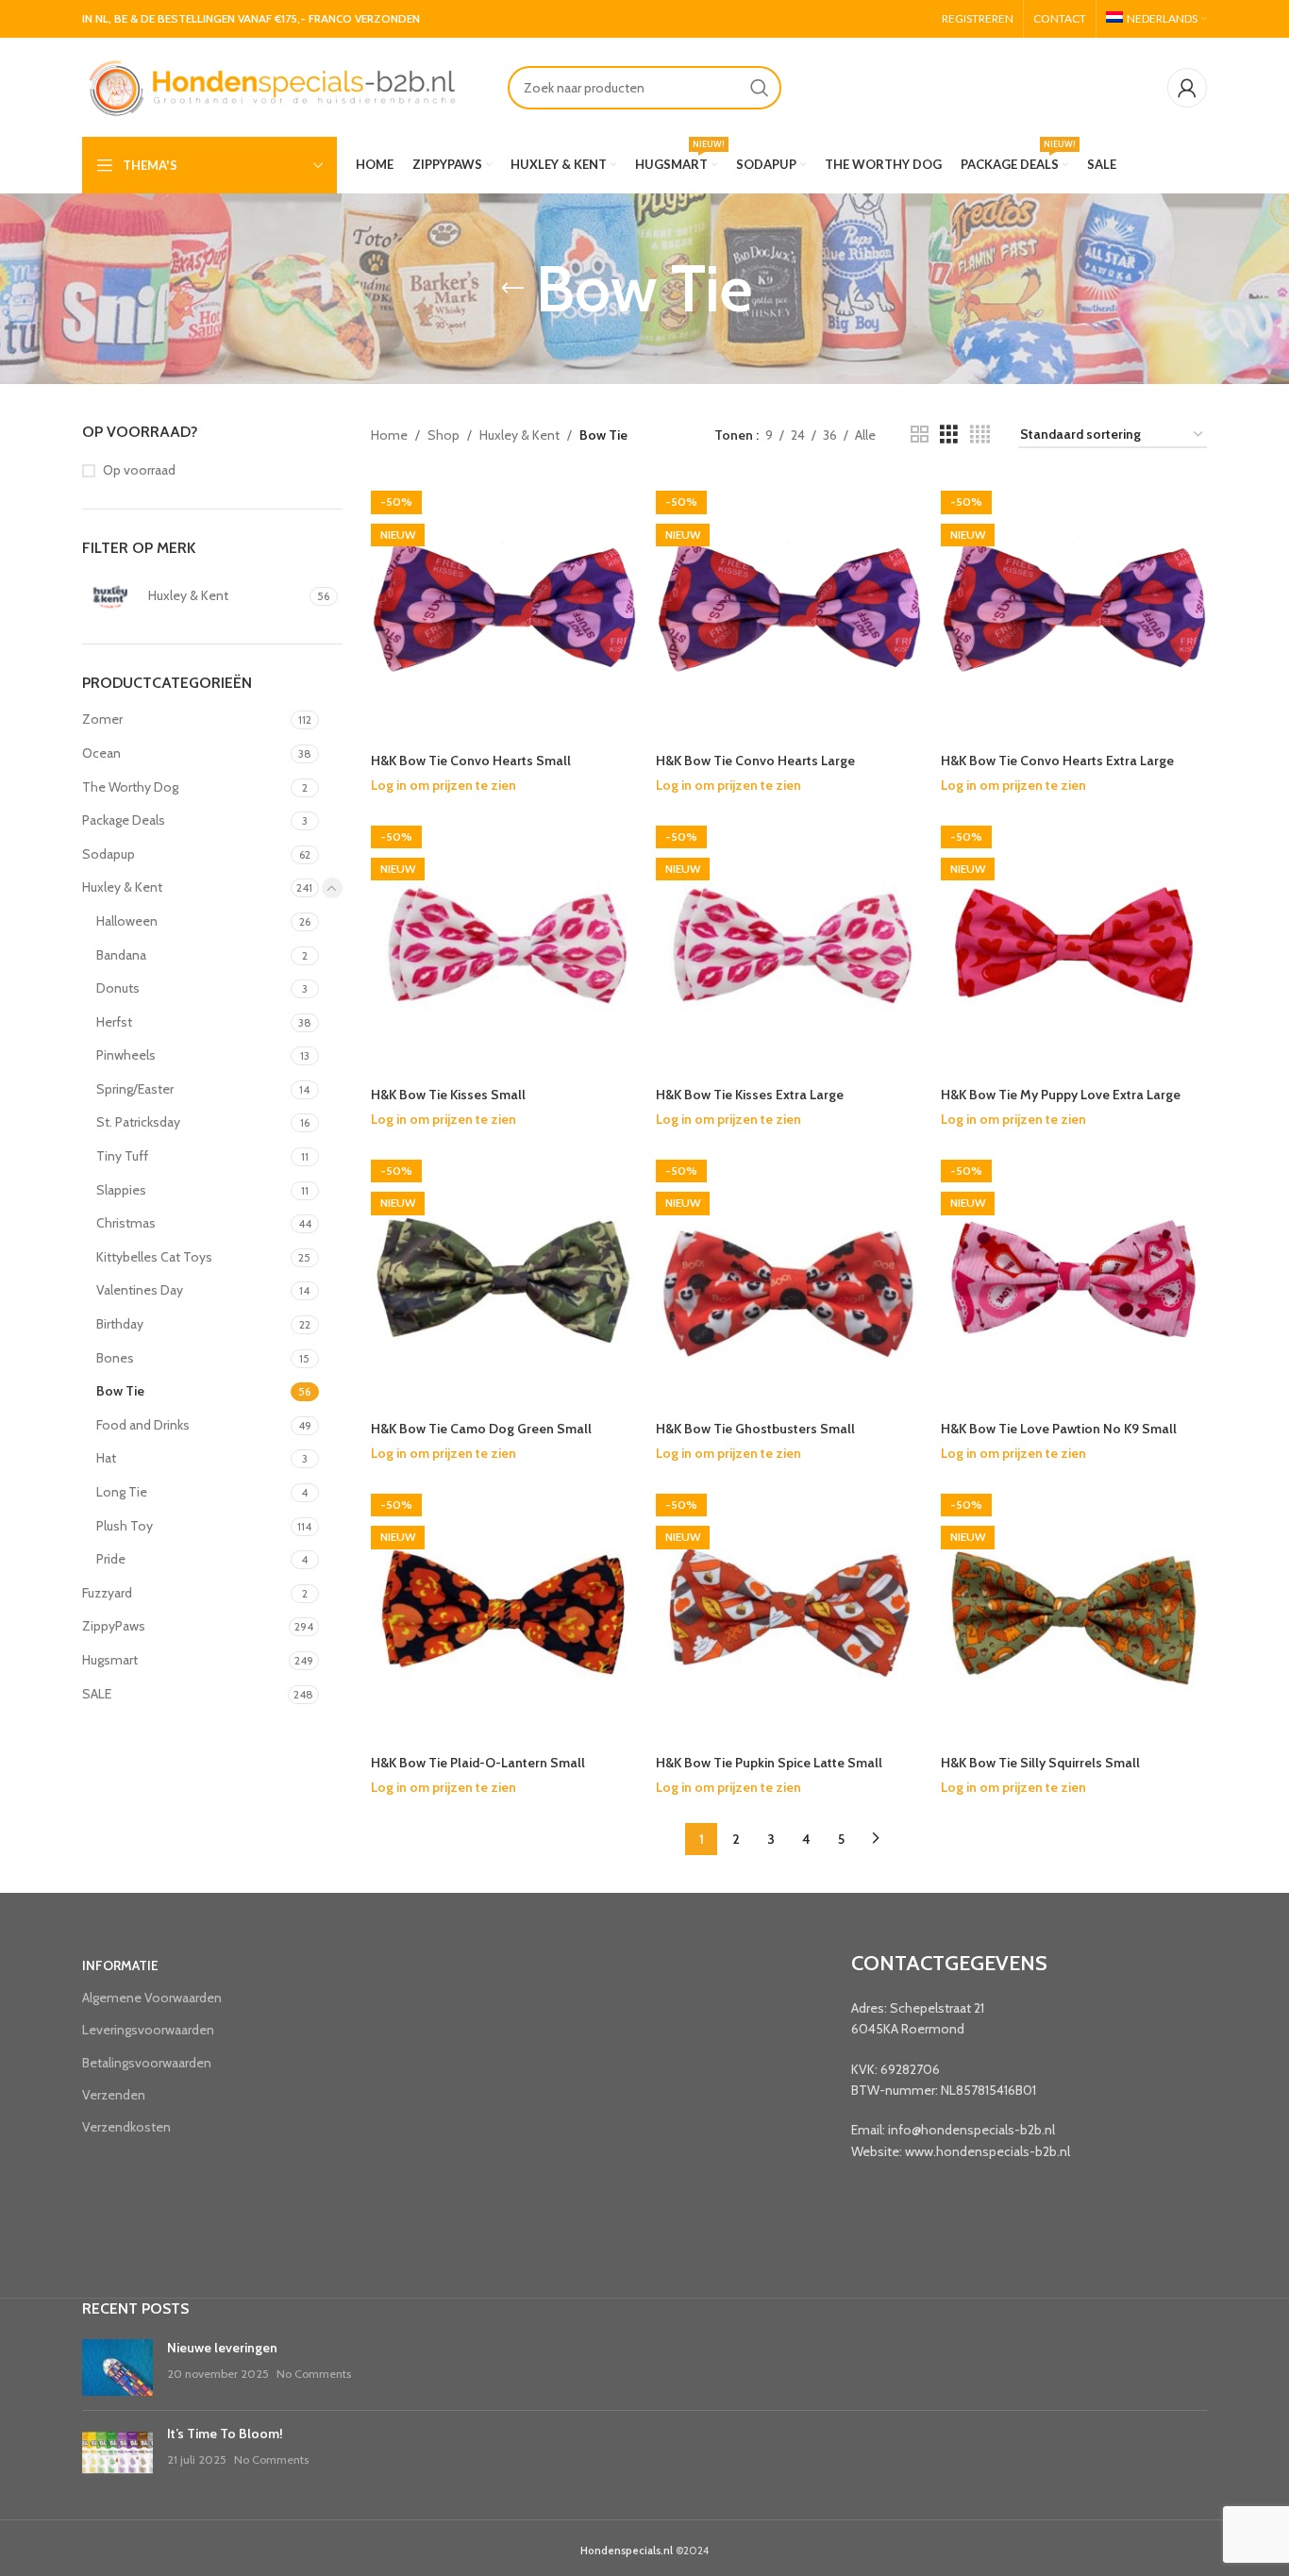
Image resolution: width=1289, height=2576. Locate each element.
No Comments (314, 2374)
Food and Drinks (143, 1425)
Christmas (126, 1223)
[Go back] (512, 289)
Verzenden (114, 2095)
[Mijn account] (1187, 88)
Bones (115, 1358)
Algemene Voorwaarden (152, 1998)
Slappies (121, 1190)
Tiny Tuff (122, 1156)
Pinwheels (126, 1055)
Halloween (127, 921)
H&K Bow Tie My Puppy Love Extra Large (1061, 1095)
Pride (111, 1559)
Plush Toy (125, 1526)
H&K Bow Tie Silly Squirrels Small (1040, 1763)
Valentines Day (140, 1290)
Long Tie (122, 1492)
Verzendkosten (126, 2127)
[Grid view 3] (949, 435)
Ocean (101, 753)
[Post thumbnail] (117, 2367)
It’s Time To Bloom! (225, 2434)
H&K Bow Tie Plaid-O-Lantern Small (478, 1763)
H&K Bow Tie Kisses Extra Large (750, 1095)
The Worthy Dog (130, 787)
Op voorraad (139, 470)
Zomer (102, 719)
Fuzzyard (107, 1593)
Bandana (121, 955)
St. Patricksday (138, 1122)
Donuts (118, 988)
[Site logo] (271, 86)
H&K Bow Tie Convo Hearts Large (755, 761)
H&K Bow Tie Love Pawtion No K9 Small (1059, 1429)
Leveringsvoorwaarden (148, 2030)
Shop (444, 435)
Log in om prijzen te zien (444, 785)
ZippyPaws (114, 1626)
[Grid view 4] (980, 435)
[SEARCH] (760, 88)
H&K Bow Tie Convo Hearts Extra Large (1057, 761)
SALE (97, 1694)
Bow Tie (120, 1391)
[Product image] (789, 1279)
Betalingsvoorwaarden (147, 2063)
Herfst (114, 1022)
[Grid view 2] (920, 435)
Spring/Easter (135, 1089)
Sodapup (109, 854)
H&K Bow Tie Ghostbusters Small (755, 1429)
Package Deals (124, 820)
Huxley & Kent (122, 887)
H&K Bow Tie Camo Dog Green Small (481, 1429)
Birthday (120, 1324)
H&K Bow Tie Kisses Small (448, 1095)
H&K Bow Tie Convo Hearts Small (471, 761)
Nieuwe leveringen (222, 2348)
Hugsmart (110, 1660)
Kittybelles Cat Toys (154, 1257)
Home (389, 435)
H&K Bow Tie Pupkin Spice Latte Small (769, 1763)
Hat (106, 1458)
